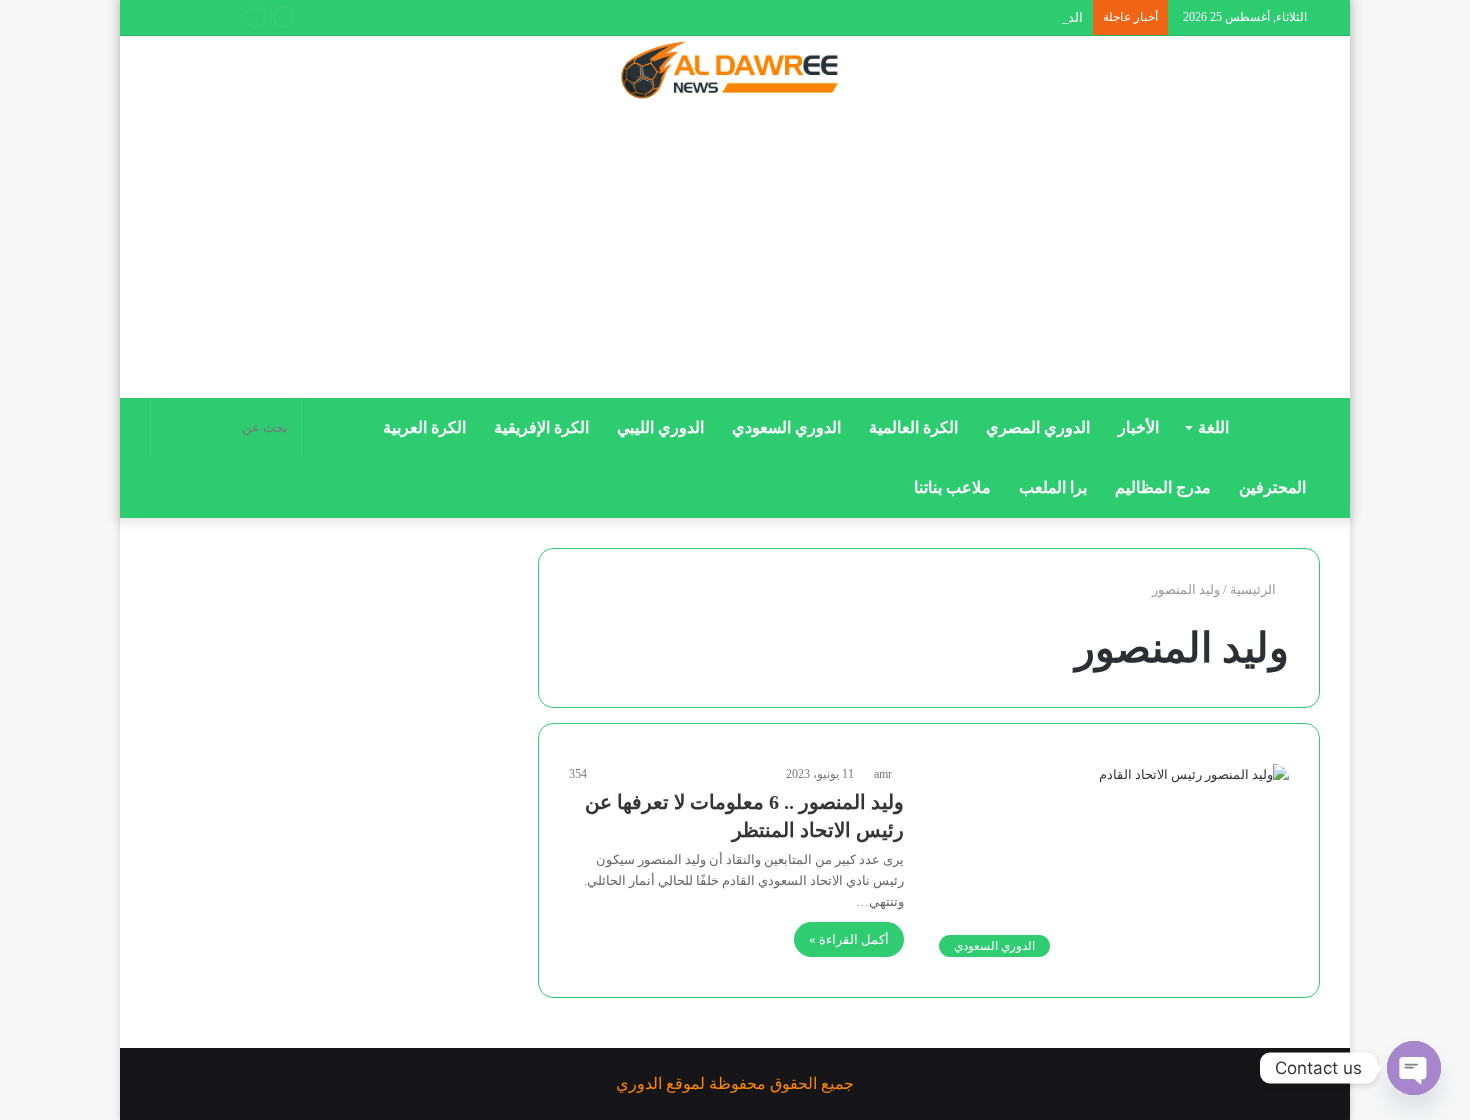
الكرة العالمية (913, 427)
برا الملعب (1053, 487)
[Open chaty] (1414, 1068)
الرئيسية (1254, 589)
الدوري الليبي (660, 427)
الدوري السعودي (786, 427)
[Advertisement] (735, 257)
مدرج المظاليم (1163, 487)
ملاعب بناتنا (952, 487)
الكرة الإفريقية (541, 427)
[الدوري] (735, 72)
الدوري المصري (1038, 427)
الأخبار (1138, 427)
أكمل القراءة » (849, 939)
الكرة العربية (424, 427)
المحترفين (1272, 487)
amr (883, 774)
